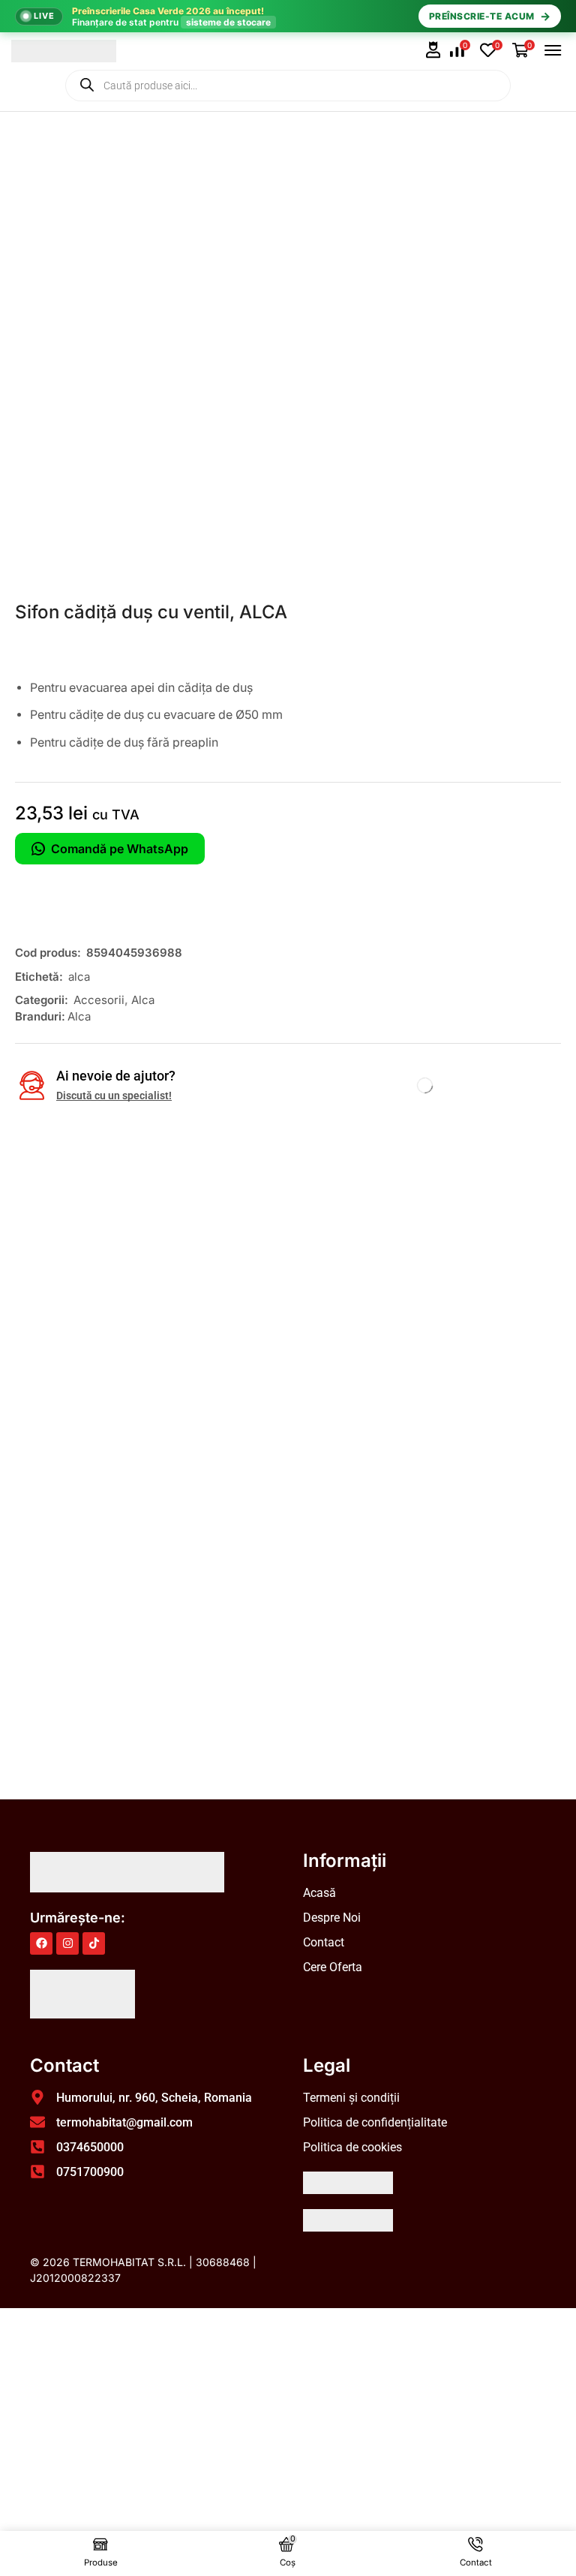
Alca (143, 1000)
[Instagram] (67, 1943)
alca (79, 977)
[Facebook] (41, 1943)
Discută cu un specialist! (114, 1096)
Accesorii (99, 1000)
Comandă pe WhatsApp (120, 849)
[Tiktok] (94, 1943)
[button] (433, 50)
